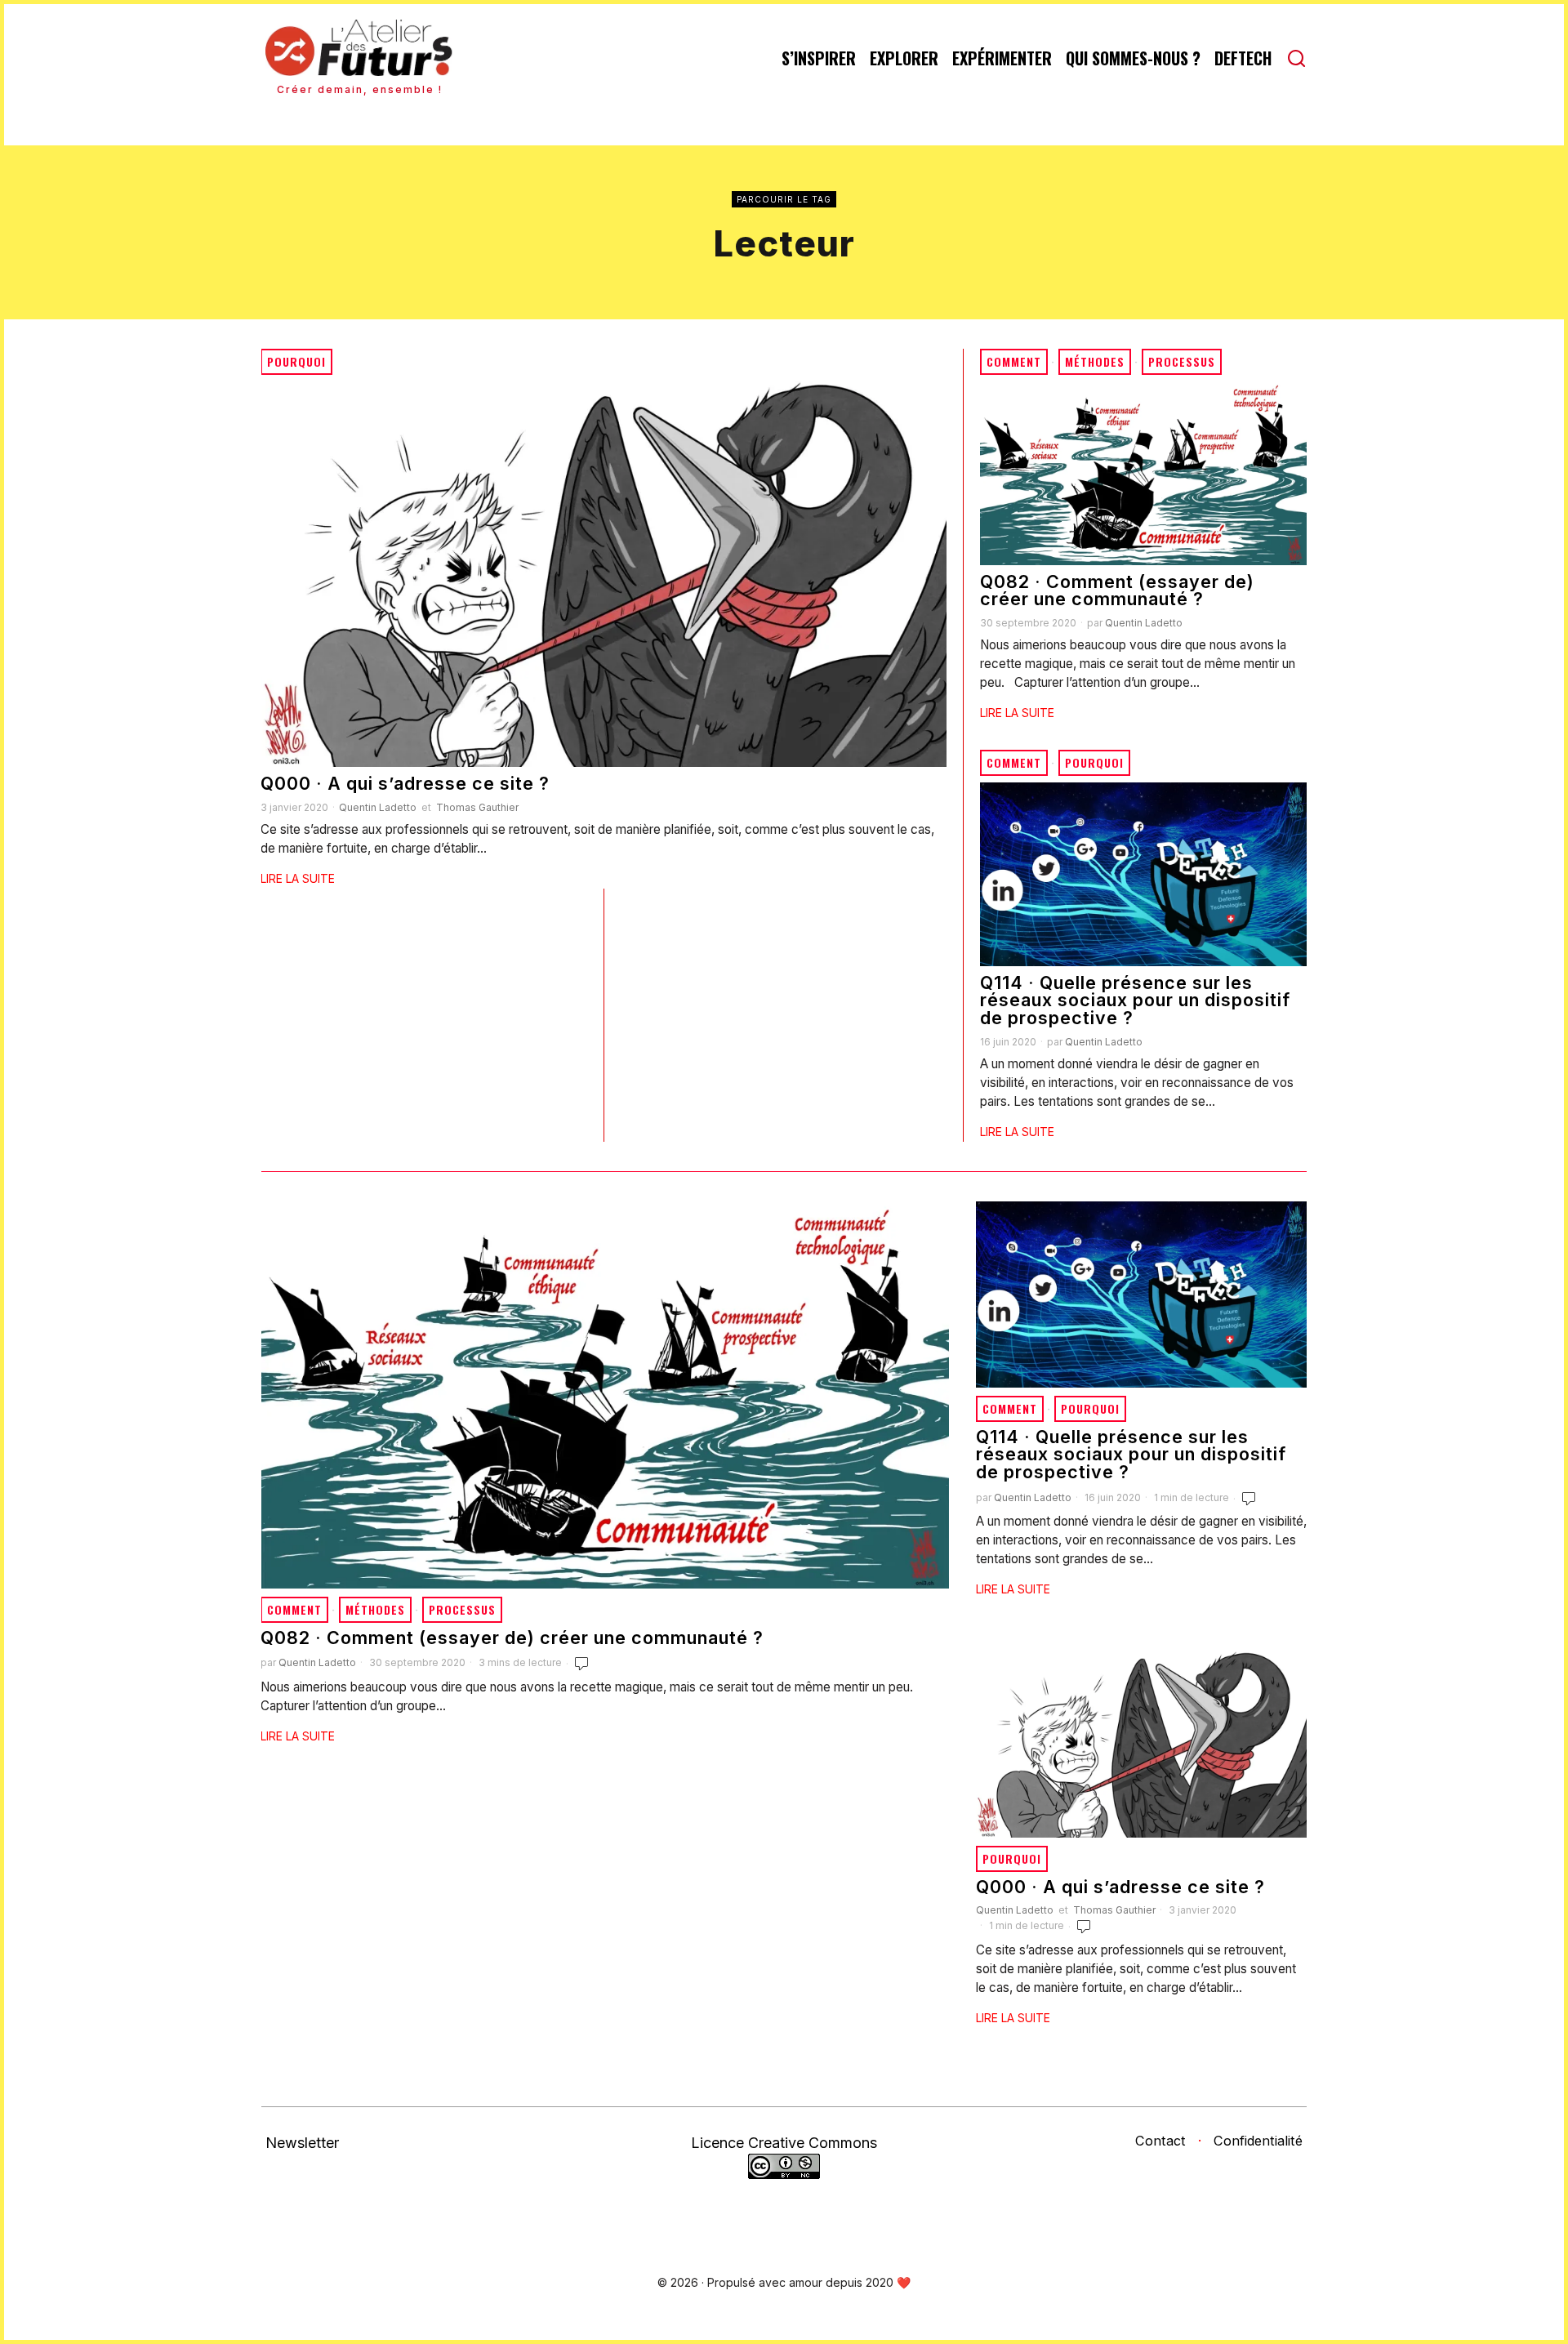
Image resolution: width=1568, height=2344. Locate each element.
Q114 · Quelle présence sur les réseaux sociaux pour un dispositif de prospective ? (1135, 1001)
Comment (1014, 361)
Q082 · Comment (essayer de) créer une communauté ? (1117, 591)
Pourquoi (296, 361)
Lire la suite (298, 878)
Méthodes (1095, 361)
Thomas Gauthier (477, 807)
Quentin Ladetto (378, 807)
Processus (1182, 361)
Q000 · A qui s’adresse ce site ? (405, 784)
